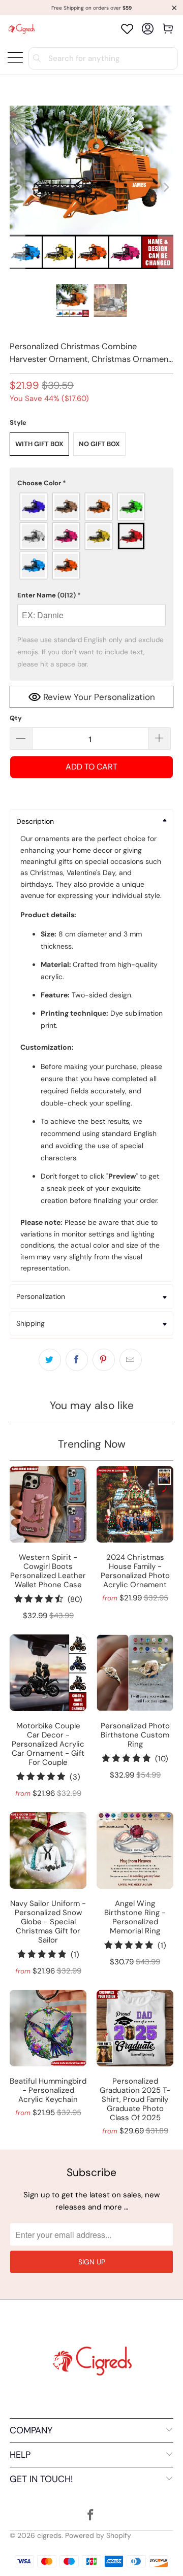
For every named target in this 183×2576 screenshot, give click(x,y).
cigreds (49, 2535)
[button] (91, 483)
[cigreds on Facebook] (91, 2516)
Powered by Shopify (98, 2535)
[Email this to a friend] (131, 1360)
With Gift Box (39, 444)
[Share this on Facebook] (77, 1360)
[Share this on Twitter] (50, 1360)
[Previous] (17, 187)
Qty (16, 718)
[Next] (166, 187)
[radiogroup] (91, 536)
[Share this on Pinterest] (104, 1360)
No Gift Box (99, 444)
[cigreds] (21, 29)
